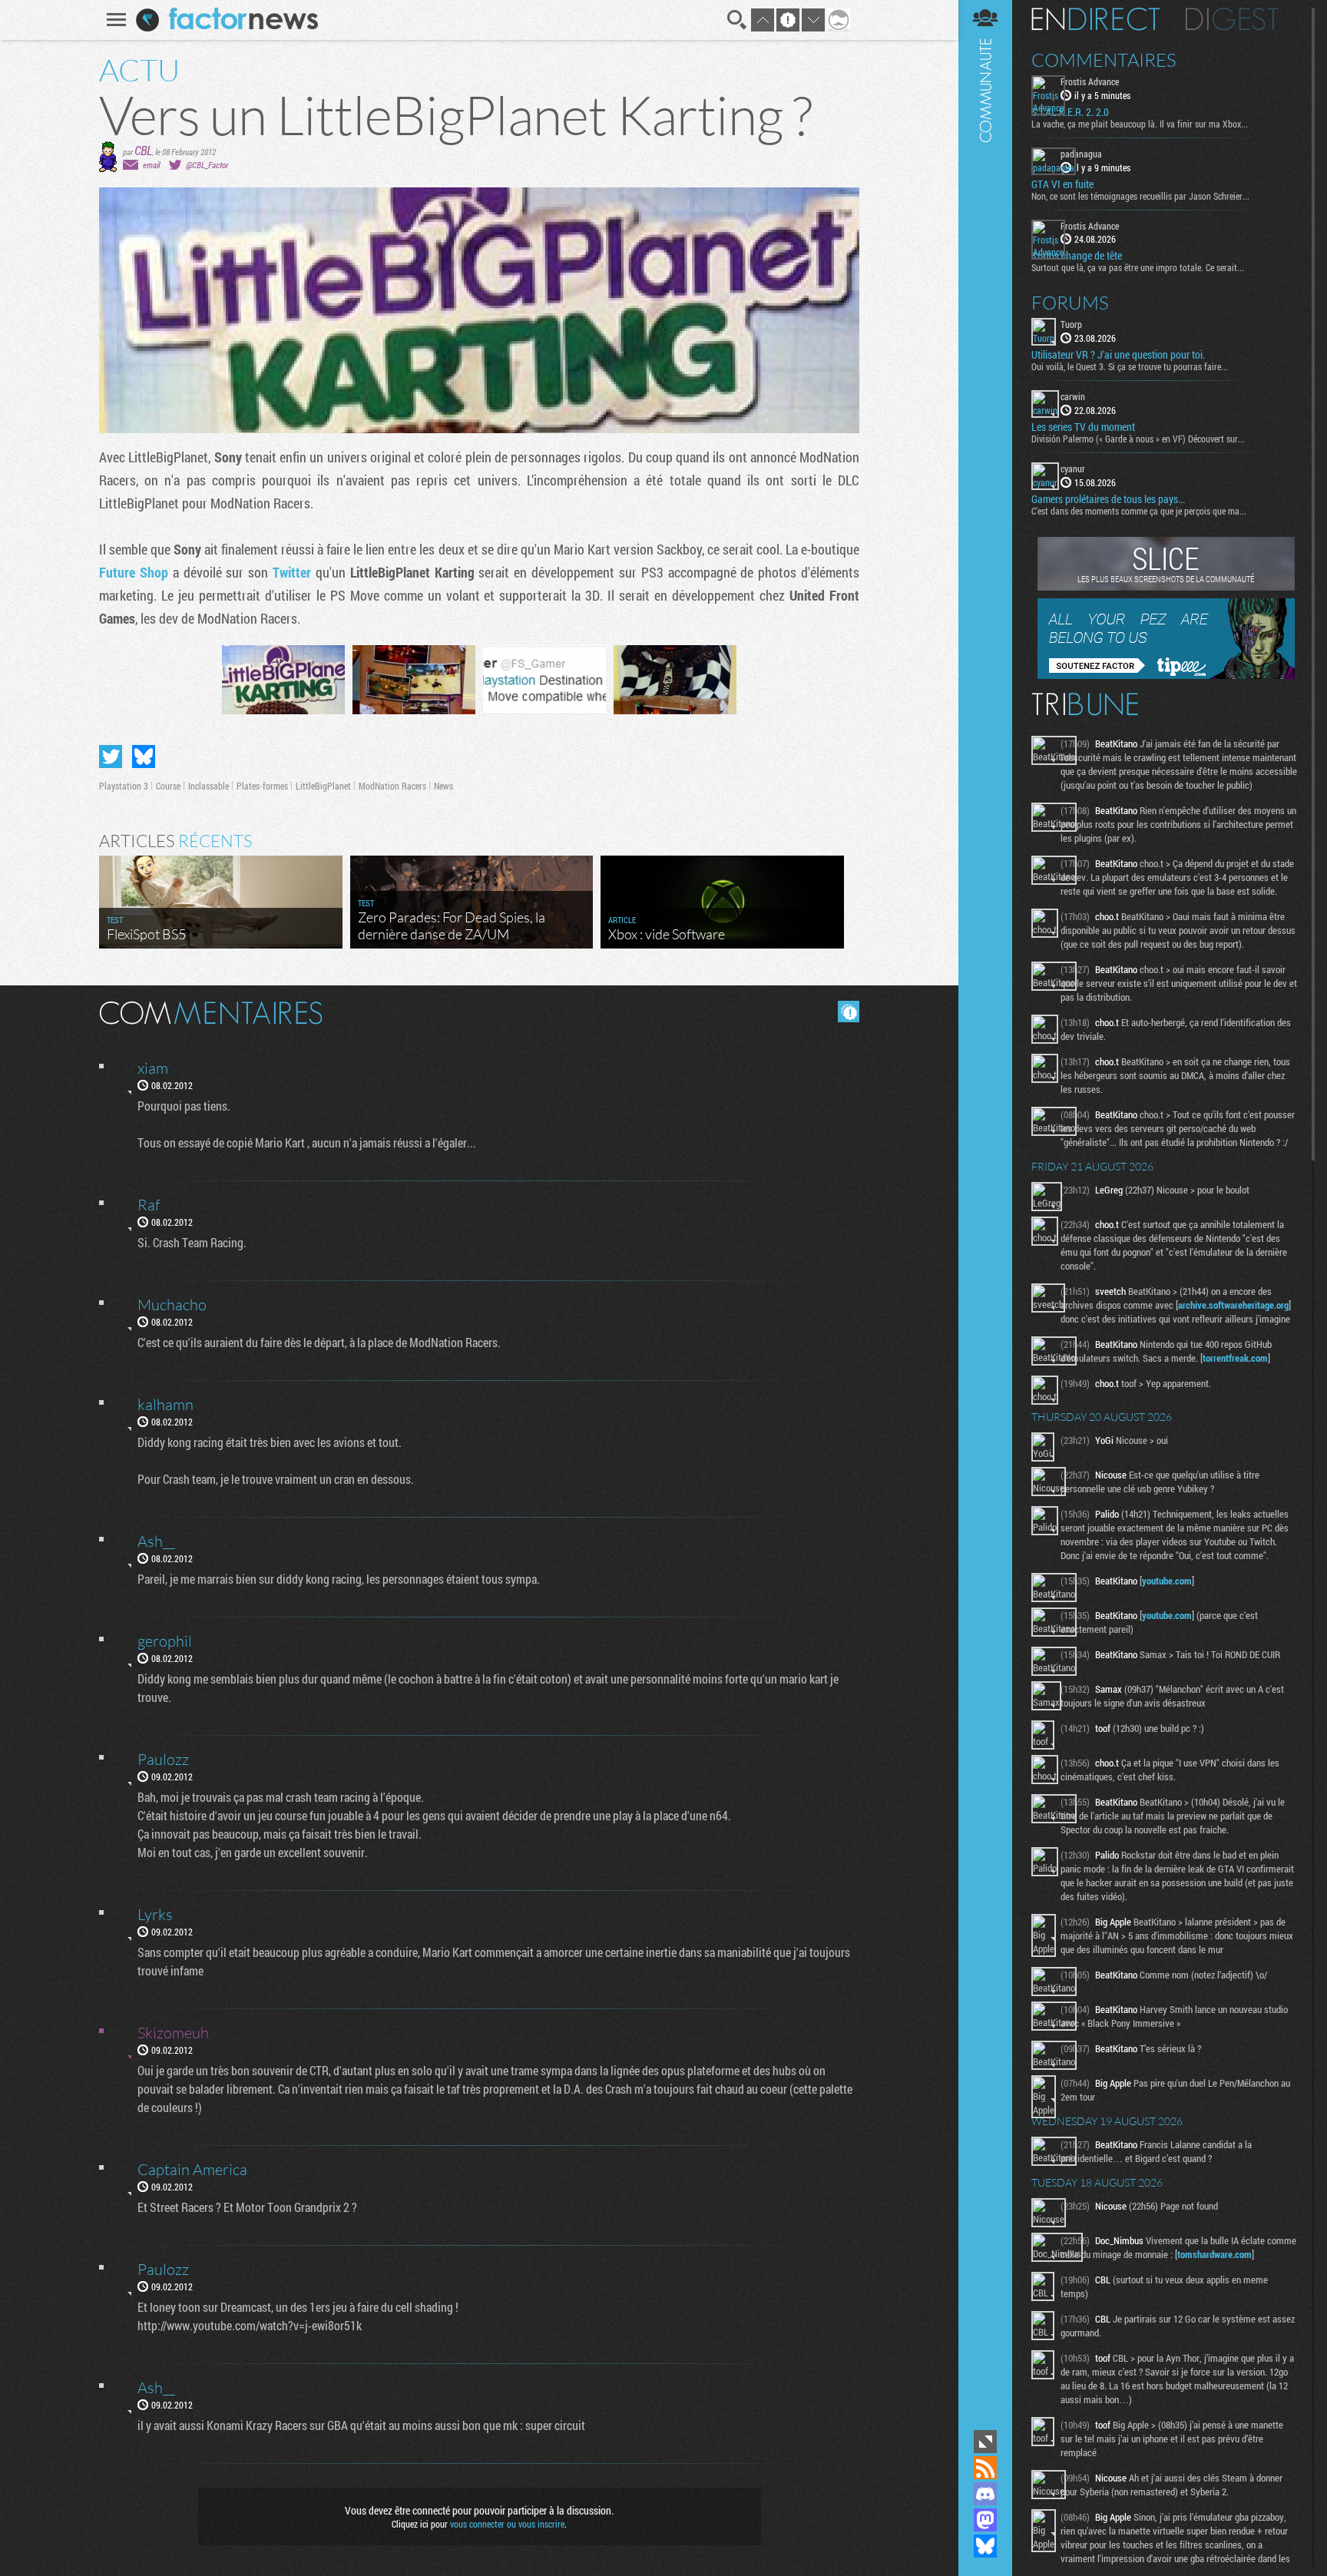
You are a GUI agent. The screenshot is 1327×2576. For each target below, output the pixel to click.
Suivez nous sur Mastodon (985, 2520)
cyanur (1073, 469)
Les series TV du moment (1083, 427)
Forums (1070, 303)
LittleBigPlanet (323, 786)
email (151, 165)
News (443, 786)
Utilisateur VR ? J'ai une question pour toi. (1118, 355)
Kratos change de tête (1077, 256)
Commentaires (1104, 60)
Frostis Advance (1090, 81)
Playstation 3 (124, 786)
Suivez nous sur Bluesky (985, 2546)
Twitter (292, 572)
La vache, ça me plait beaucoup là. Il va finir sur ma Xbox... (1140, 124)
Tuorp (1071, 324)
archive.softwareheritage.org (1233, 1305)
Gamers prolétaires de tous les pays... (1108, 499)
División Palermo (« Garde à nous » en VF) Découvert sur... (1138, 439)
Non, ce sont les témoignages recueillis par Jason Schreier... (1140, 196)
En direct (1095, 19)
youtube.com (1167, 1581)
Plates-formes (262, 786)
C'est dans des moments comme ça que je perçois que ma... (1139, 511)
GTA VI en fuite (1062, 184)
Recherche (737, 20)
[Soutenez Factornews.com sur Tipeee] (1166, 675)
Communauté (985, 1213)
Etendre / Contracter (985, 2442)
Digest (1232, 19)
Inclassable (208, 786)
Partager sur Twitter (111, 757)
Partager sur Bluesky (144, 757)
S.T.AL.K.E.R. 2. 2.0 (1070, 112)
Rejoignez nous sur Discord (985, 2494)
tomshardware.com (1214, 2254)
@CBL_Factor (207, 165)
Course (168, 786)
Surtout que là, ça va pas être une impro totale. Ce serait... (1138, 267)
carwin (1073, 396)
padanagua (1081, 154)
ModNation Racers (392, 786)
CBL (143, 150)
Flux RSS (985, 2468)
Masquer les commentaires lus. (849, 1012)
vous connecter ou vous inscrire (507, 2524)
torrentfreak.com (1235, 1358)
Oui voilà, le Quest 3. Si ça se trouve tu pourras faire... (1130, 366)
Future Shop (134, 572)
